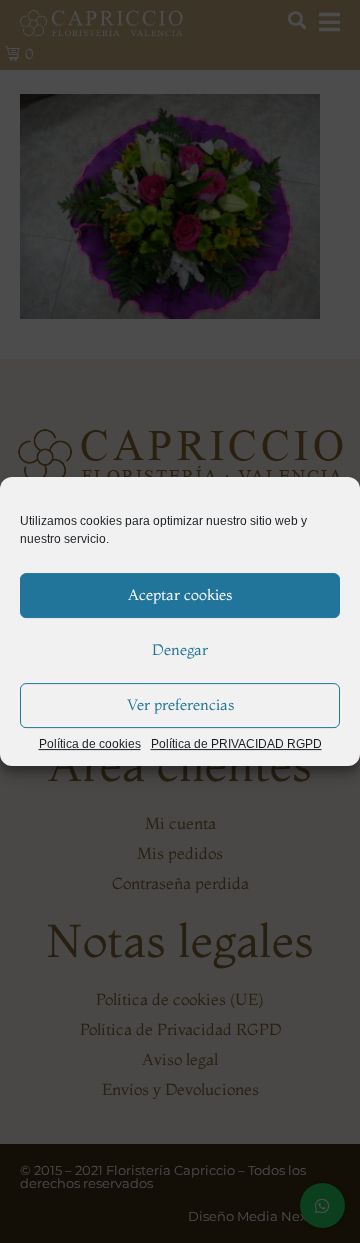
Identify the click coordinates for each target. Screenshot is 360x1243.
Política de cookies (90, 744)
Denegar (180, 649)
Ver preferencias (180, 704)
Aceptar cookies (180, 594)
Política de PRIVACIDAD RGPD (236, 744)
